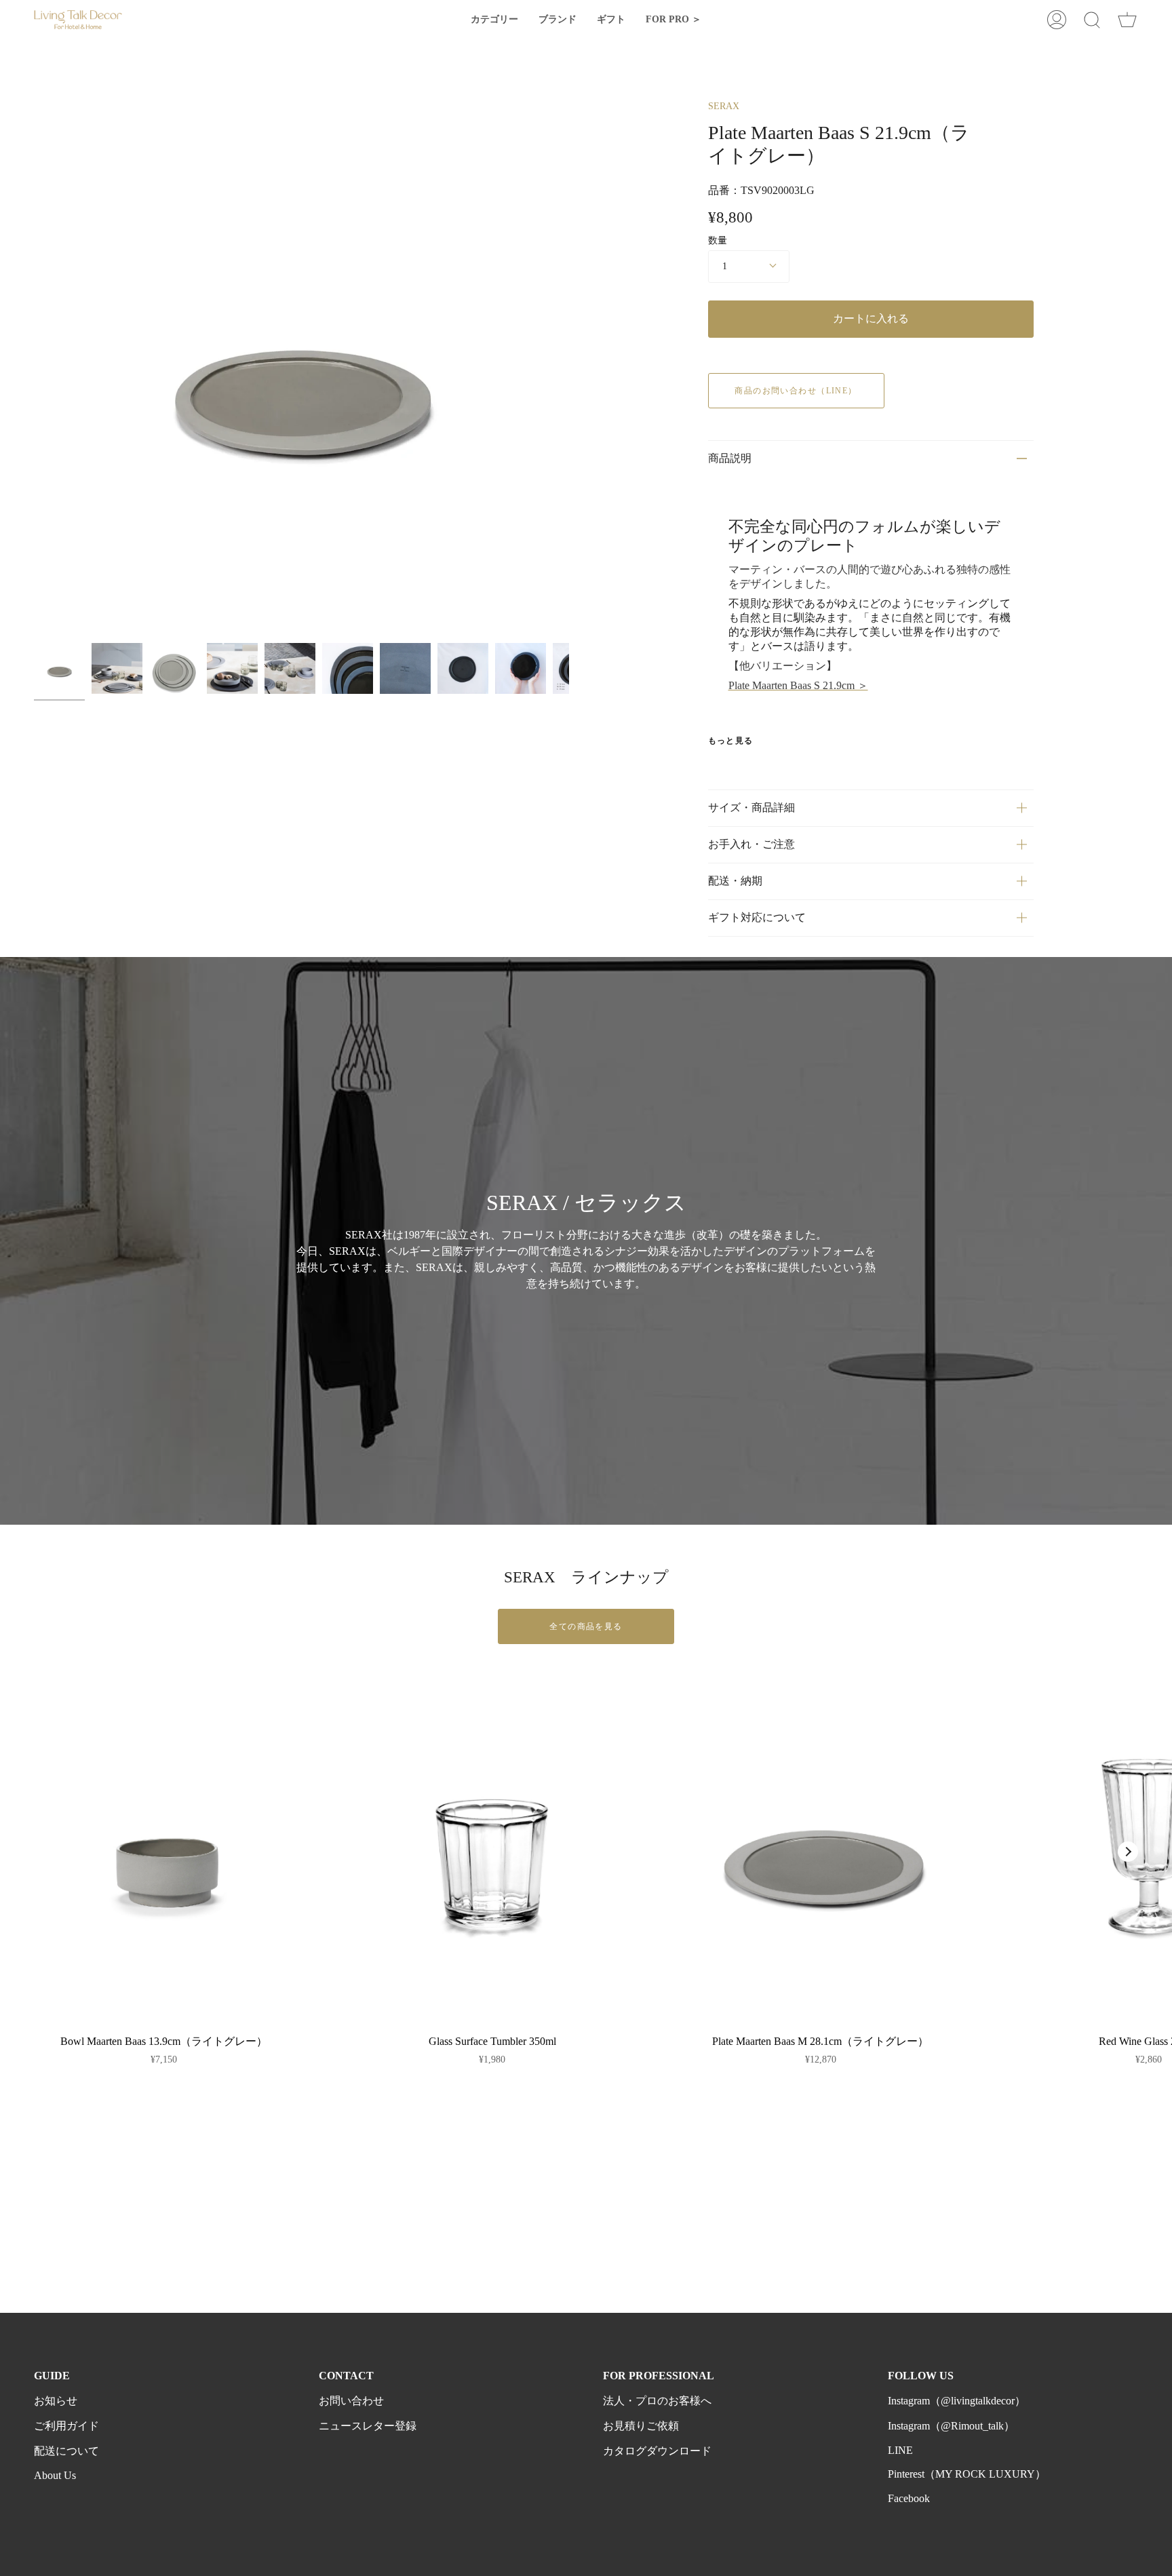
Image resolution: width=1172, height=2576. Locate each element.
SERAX (724, 106)
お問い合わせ (351, 2401)
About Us (55, 2475)
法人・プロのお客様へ (657, 2401)
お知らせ (56, 2401)
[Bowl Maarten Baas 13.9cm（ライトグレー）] (164, 1852)
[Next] (1128, 1852)
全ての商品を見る (586, 1626)
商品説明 (730, 458)
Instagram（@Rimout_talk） (951, 2426)
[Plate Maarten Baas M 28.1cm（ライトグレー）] (821, 1852)
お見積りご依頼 (641, 2426)
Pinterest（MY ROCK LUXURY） (967, 2474)
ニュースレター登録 (368, 2426)
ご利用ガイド (66, 2426)
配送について (66, 2451)
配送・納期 (735, 881)
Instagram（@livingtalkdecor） (957, 2401)
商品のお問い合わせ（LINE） (796, 391)
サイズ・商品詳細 (751, 807)
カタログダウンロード (657, 2451)
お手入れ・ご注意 (751, 844)
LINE (900, 2450)
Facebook (909, 2498)
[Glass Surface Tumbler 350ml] (492, 1852)
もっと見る (731, 741)
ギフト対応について (757, 917)
